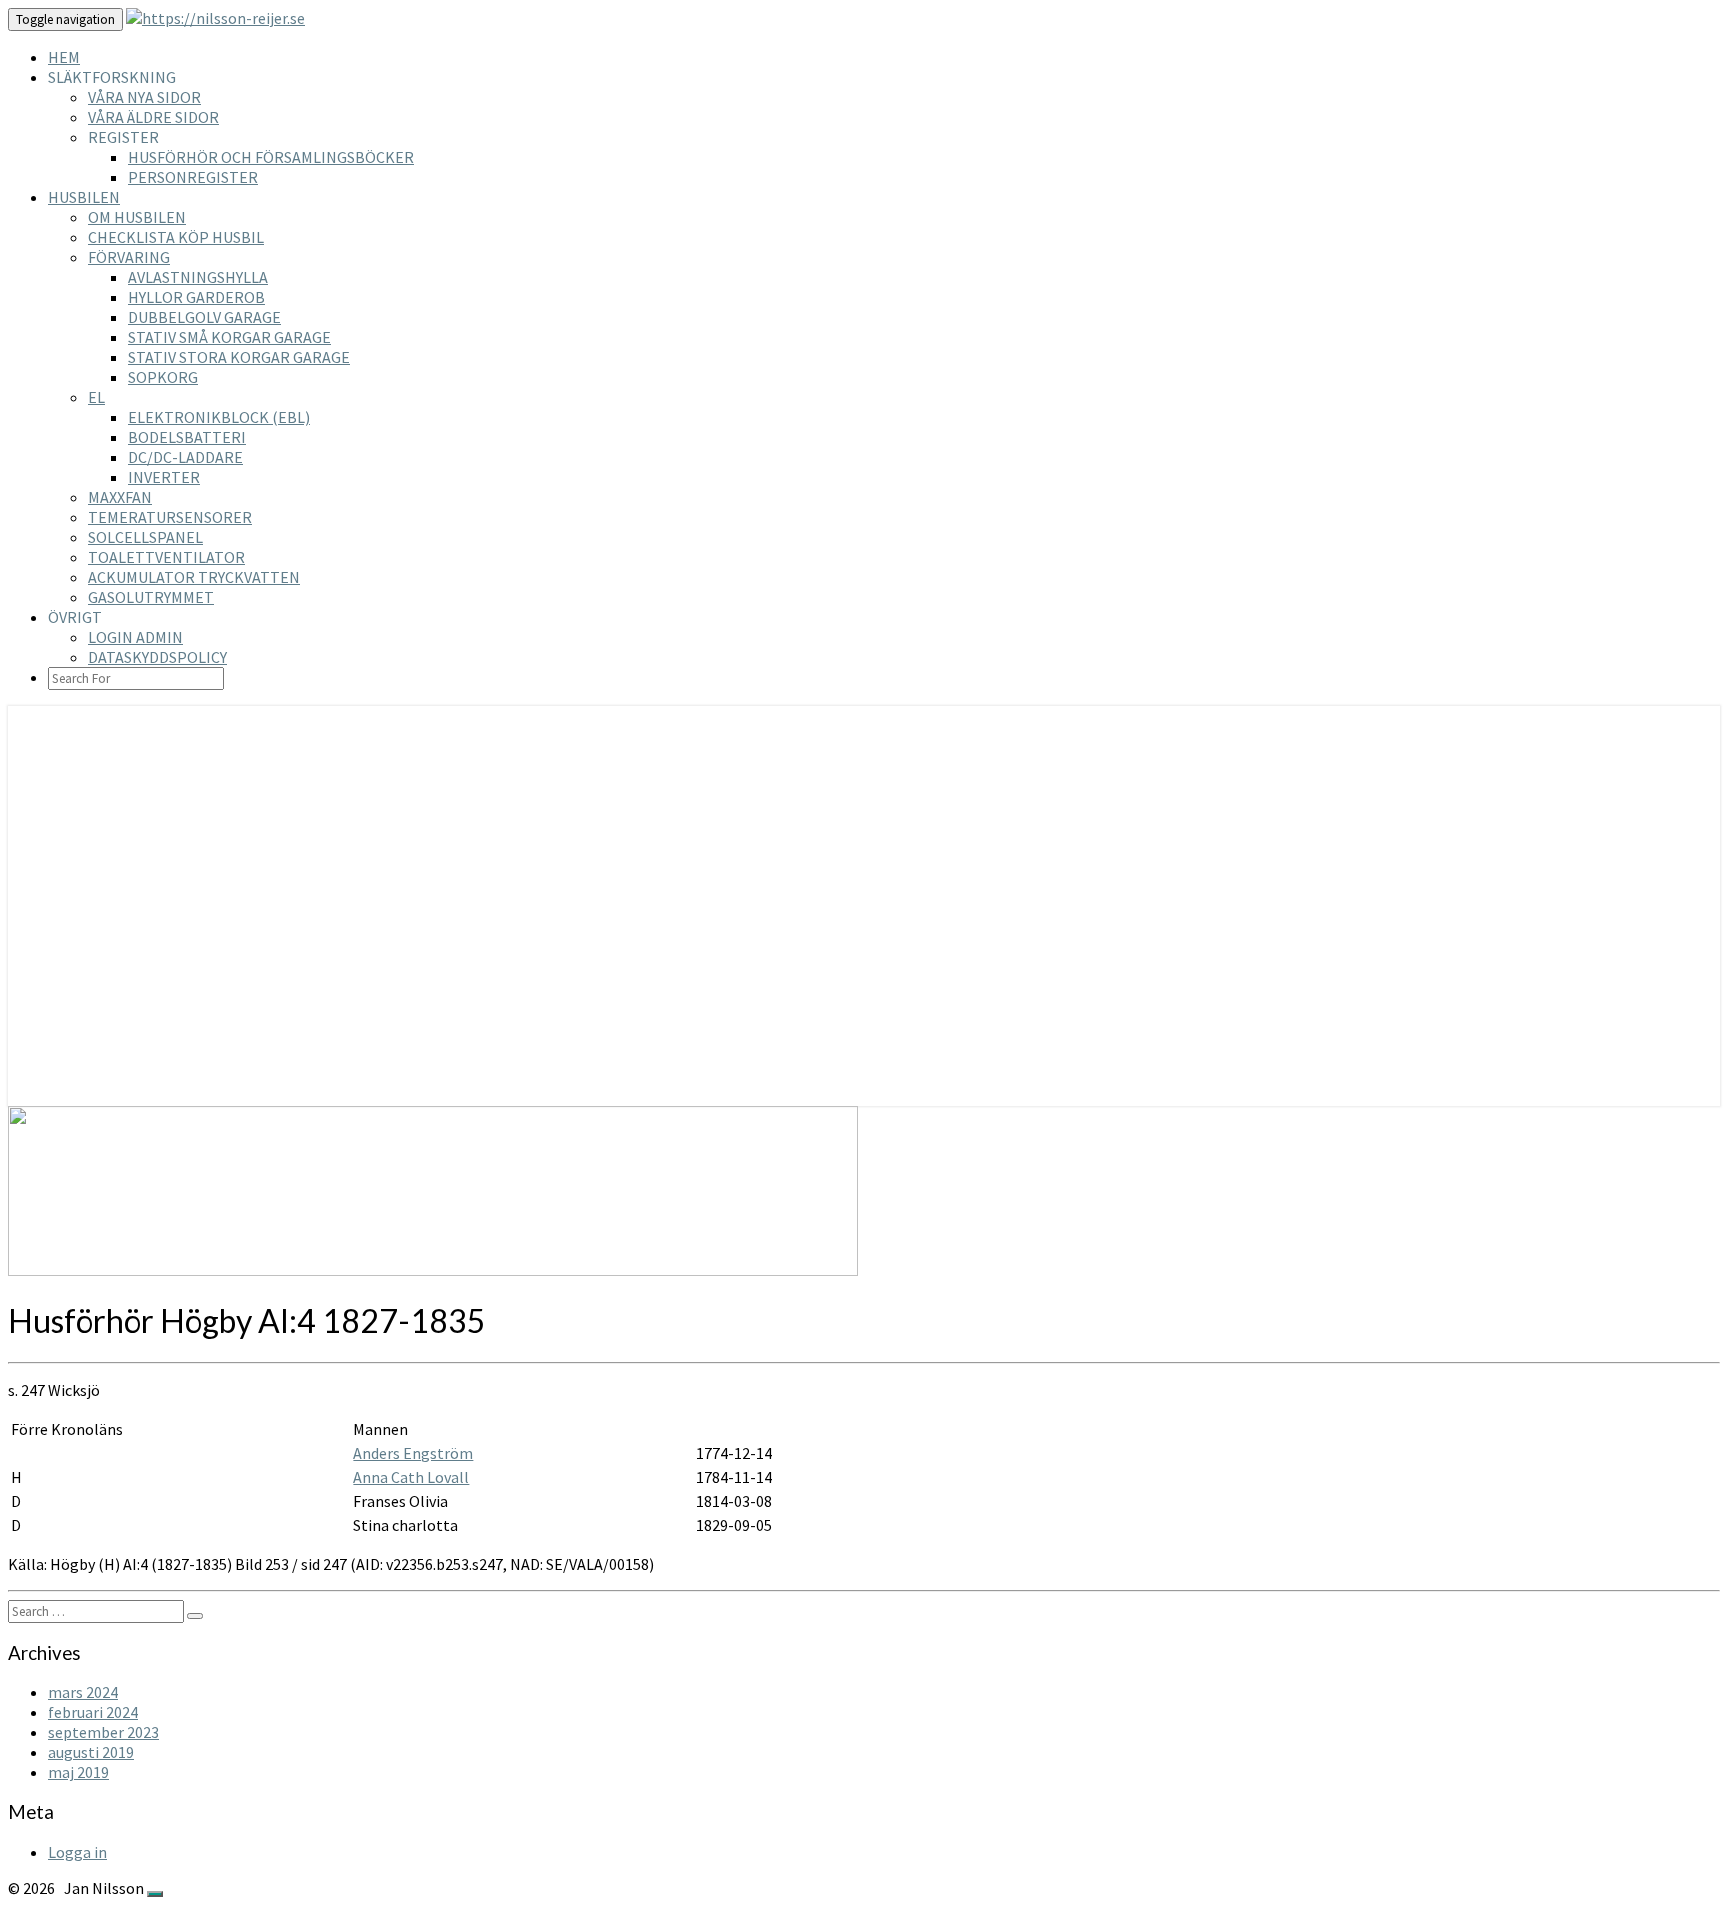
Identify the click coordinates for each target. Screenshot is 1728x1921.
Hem (64, 57)
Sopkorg (163, 377)
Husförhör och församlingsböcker (271, 157)
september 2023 (103, 1732)
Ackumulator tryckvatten (194, 577)
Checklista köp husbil (176, 237)
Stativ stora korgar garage (239, 357)
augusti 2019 (91, 1752)
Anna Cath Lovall (411, 1477)
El (96, 397)
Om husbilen (137, 217)
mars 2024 (83, 1692)
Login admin (135, 637)
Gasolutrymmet (151, 597)
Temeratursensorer (170, 517)
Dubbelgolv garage (204, 317)
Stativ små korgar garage (229, 337)
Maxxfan (120, 497)
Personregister (193, 177)
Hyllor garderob (196, 297)
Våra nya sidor (144, 97)
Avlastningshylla (198, 277)
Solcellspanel (145, 537)
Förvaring (129, 257)
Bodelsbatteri (187, 437)
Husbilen (84, 197)
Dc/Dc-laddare (185, 457)
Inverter (164, 477)
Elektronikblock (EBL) (219, 417)
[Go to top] (155, 1894)
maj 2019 (78, 1772)
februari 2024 (93, 1712)
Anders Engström (413, 1453)
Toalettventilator (166, 557)
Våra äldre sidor (153, 117)
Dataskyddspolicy (157, 657)
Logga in (77, 1852)
